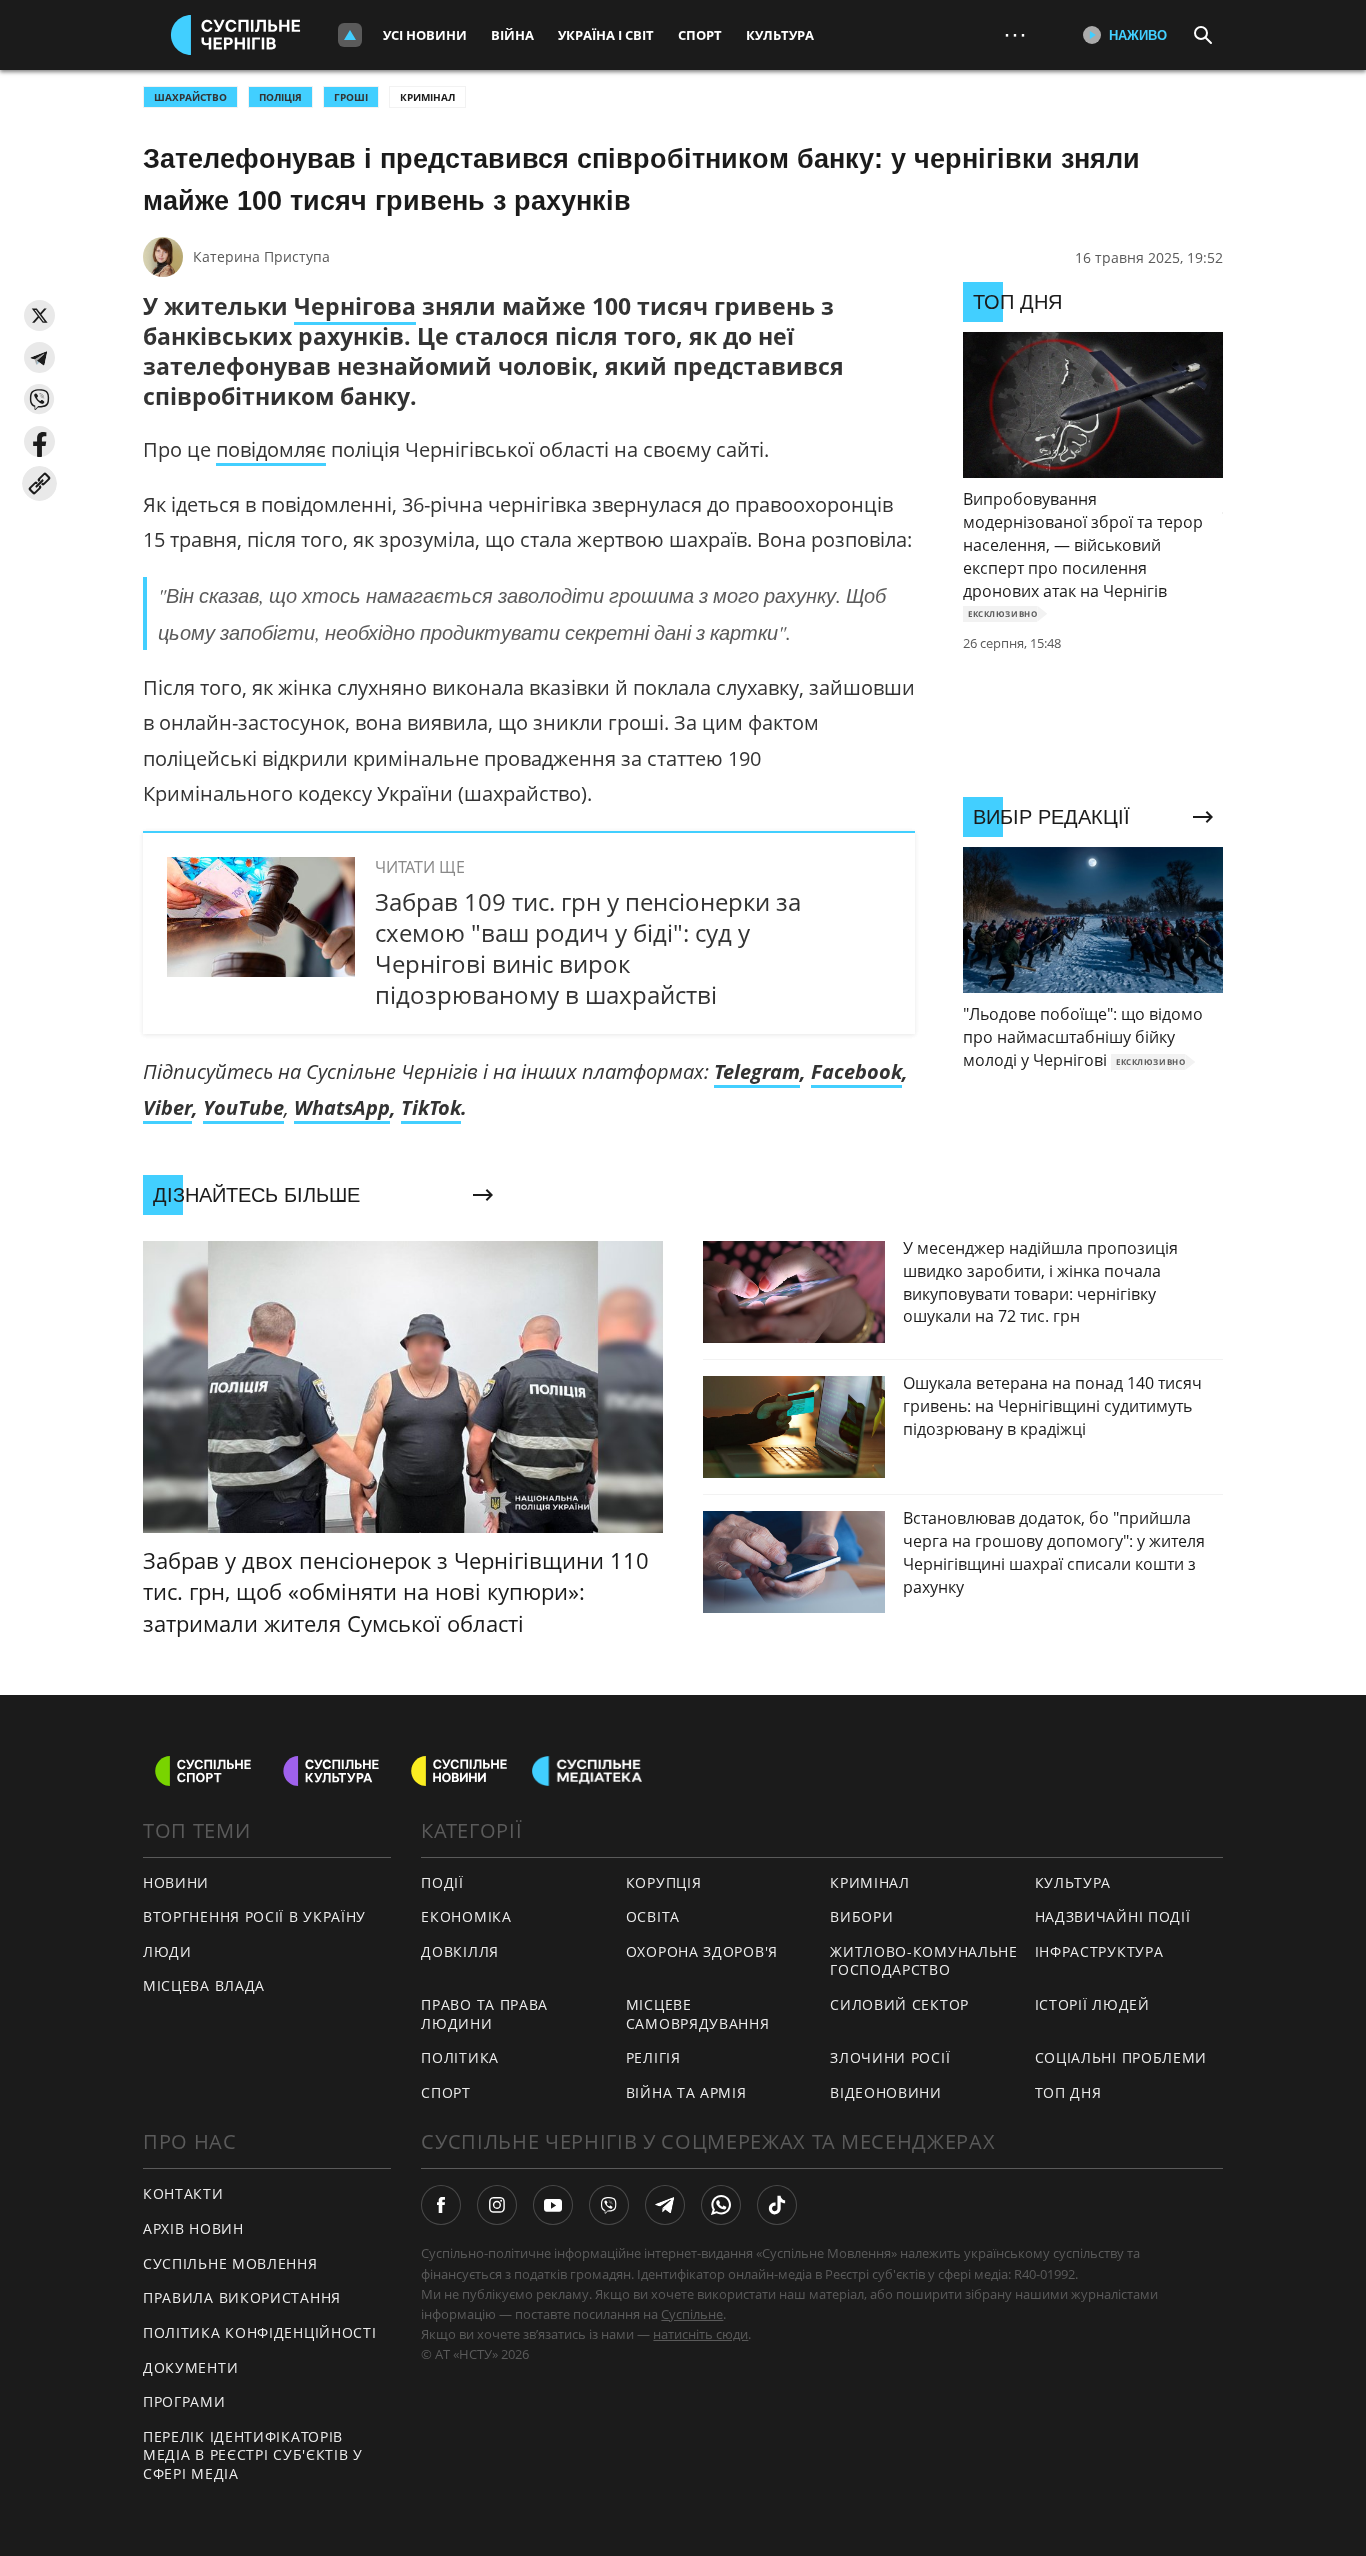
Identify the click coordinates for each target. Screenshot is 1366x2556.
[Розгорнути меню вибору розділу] (350, 35)
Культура (780, 35)
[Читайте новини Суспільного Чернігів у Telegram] (665, 2205)
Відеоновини (886, 2092)
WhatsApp (342, 1107)
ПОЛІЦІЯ (280, 97)
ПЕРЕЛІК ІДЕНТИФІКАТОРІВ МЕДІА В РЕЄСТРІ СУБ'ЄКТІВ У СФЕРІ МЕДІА (253, 2455)
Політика (460, 2057)
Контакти (183, 2193)
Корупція (664, 1882)
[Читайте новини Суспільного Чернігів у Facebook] (441, 2205)
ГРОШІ (351, 97)
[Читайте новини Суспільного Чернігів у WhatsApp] (721, 2205)
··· (1015, 34)
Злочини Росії (890, 2057)
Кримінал (427, 97)
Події (442, 1882)
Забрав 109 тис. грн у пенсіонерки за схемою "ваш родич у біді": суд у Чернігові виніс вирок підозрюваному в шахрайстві (588, 948)
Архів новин (193, 2228)
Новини (176, 1882)
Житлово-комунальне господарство (924, 1961)
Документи (190, 2367)
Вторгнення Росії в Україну (254, 1916)
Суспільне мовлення (230, 2263)
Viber (167, 1107)
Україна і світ (606, 35)
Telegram (757, 1071)
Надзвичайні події (1113, 1916)
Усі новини (425, 35)
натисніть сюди (700, 2334)
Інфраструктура (1099, 1951)
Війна (512, 35)
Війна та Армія (686, 2092)
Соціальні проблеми (1121, 2057)
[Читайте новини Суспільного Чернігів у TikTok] (777, 2205)
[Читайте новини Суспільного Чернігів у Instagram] (497, 2205)
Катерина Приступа (261, 256)
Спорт (700, 35)
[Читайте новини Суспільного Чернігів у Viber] (609, 2205)
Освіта (653, 1916)
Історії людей (1092, 2004)
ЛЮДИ (167, 1951)
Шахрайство (190, 97)
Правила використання (242, 2297)
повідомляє (271, 449)
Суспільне (692, 2314)
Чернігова (355, 306)
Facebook (856, 1071)
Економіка (466, 1916)
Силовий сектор (899, 2004)
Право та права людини (484, 2014)
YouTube (243, 1107)
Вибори (861, 1916)
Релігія (653, 2057)
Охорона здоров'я (702, 1951)
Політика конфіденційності (260, 2332)
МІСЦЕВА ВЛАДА (204, 1985)
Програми (184, 2401)
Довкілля (460, 1951)
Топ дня (1068, 2092)
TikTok (431, 1107)
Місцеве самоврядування (698, 2014)
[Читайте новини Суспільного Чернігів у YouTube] (553, 2205)
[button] (39, 315)
